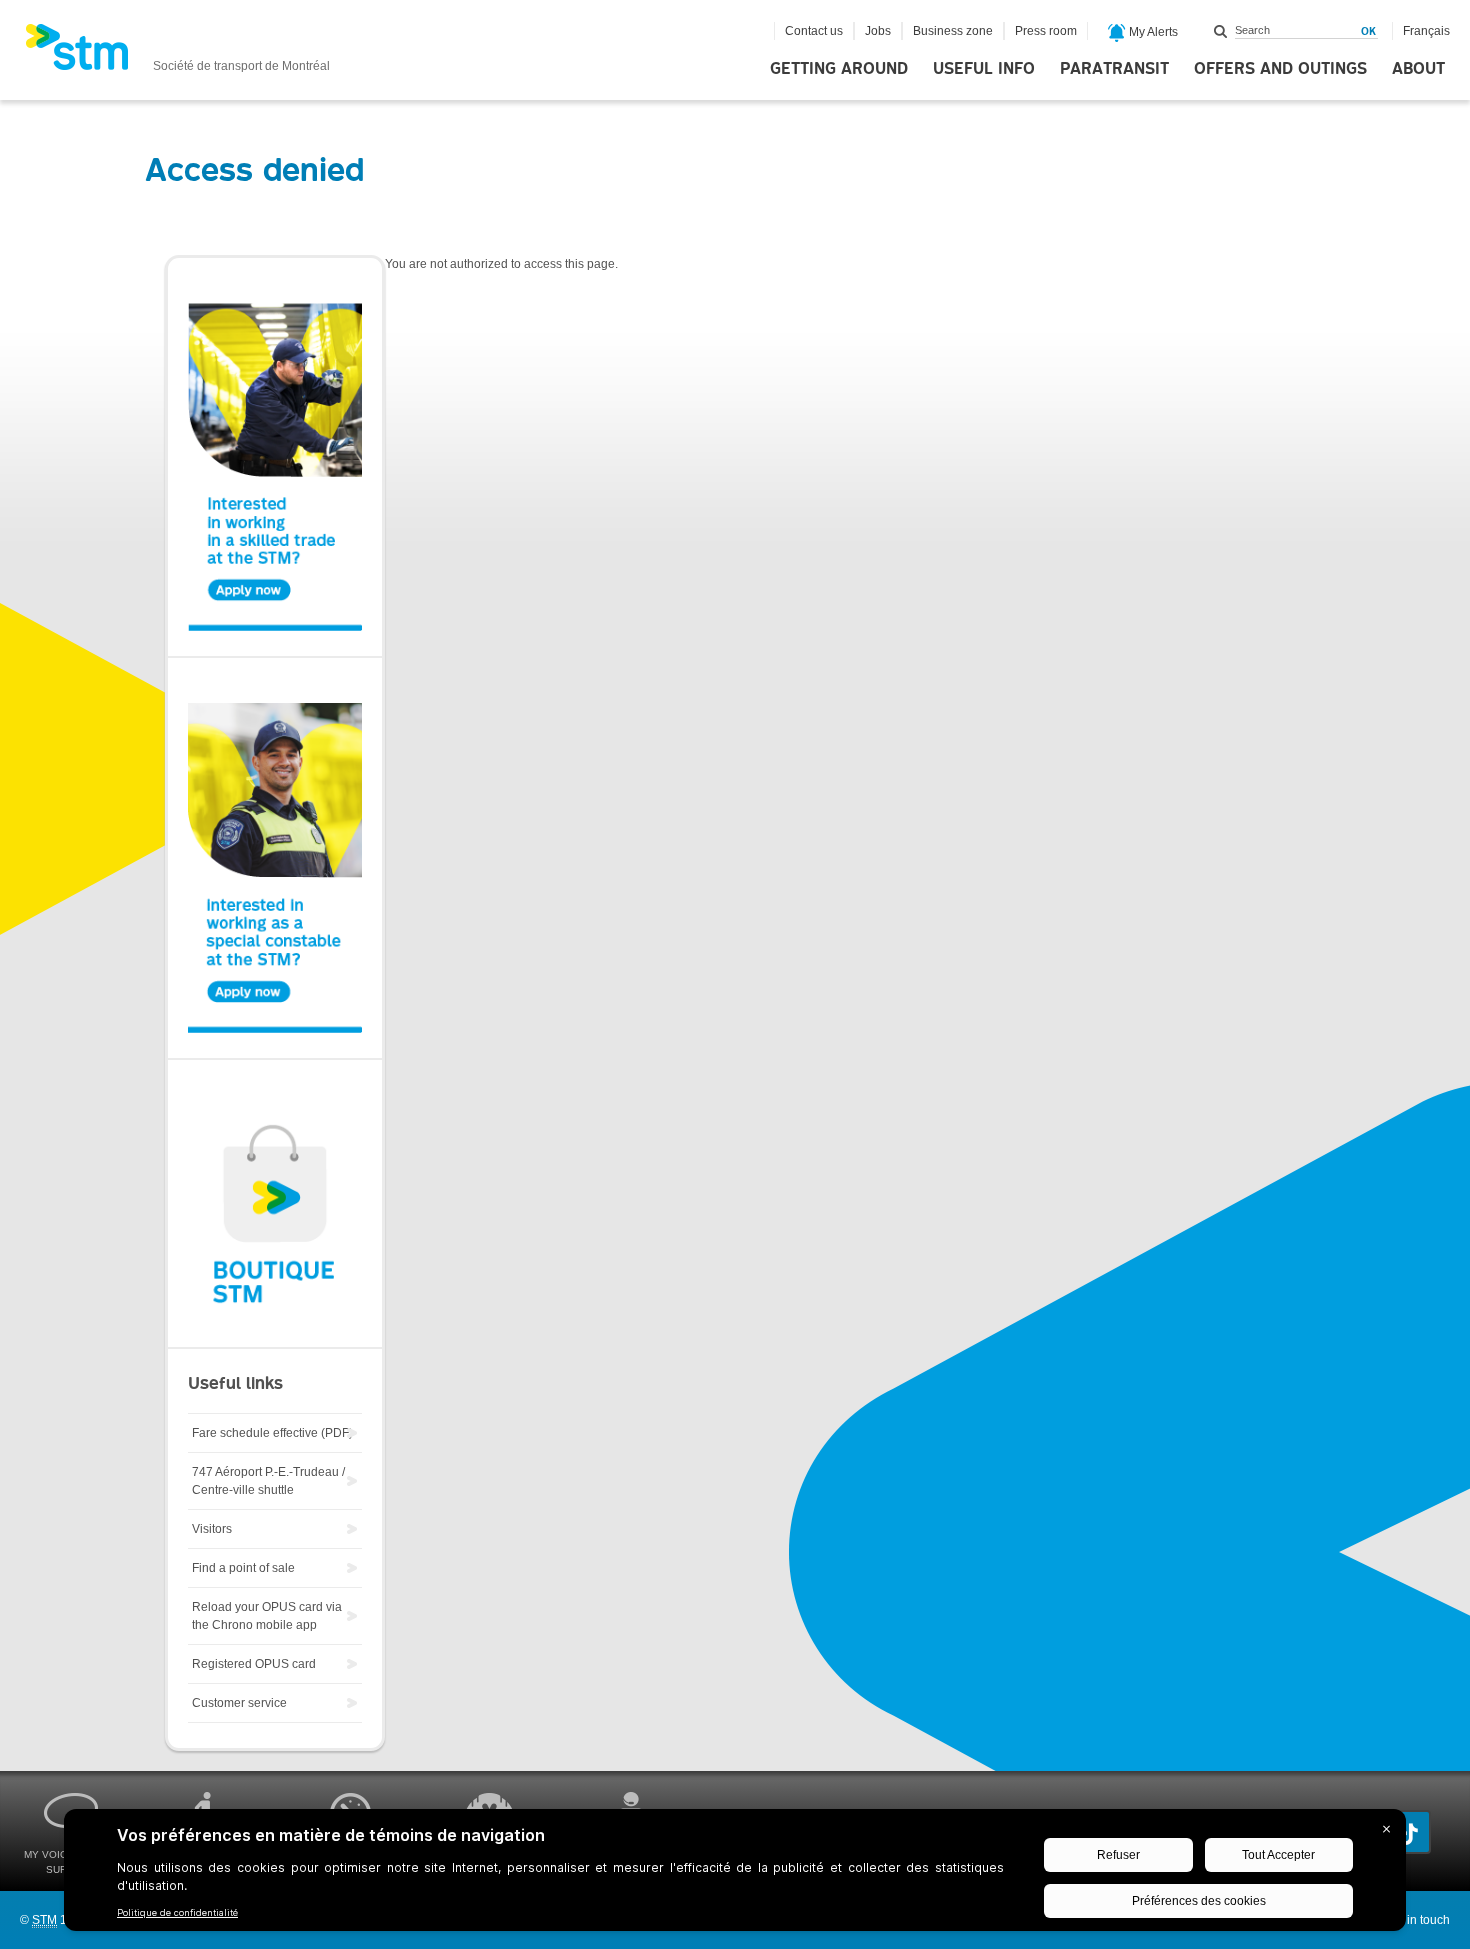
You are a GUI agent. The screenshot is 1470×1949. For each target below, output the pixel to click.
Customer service (239, 1703)
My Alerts (1152, 32)
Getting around (839, 69)
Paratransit (1114, 69)
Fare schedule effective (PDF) (272, 1433)
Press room (1046, 31)
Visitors (212, 1529)
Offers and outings (1280, 69)
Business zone (953, 31)
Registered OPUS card (254, 1664)
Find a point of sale (243, 1568)
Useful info (984, 69)
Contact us (814, 31)
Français (1426, 31)
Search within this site (1221, 31)
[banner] (177, 53)
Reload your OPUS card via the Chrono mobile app (267, 1616)
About (1418, 69)
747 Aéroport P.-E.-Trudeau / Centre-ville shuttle (268, 1481)
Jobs (878, 31)
